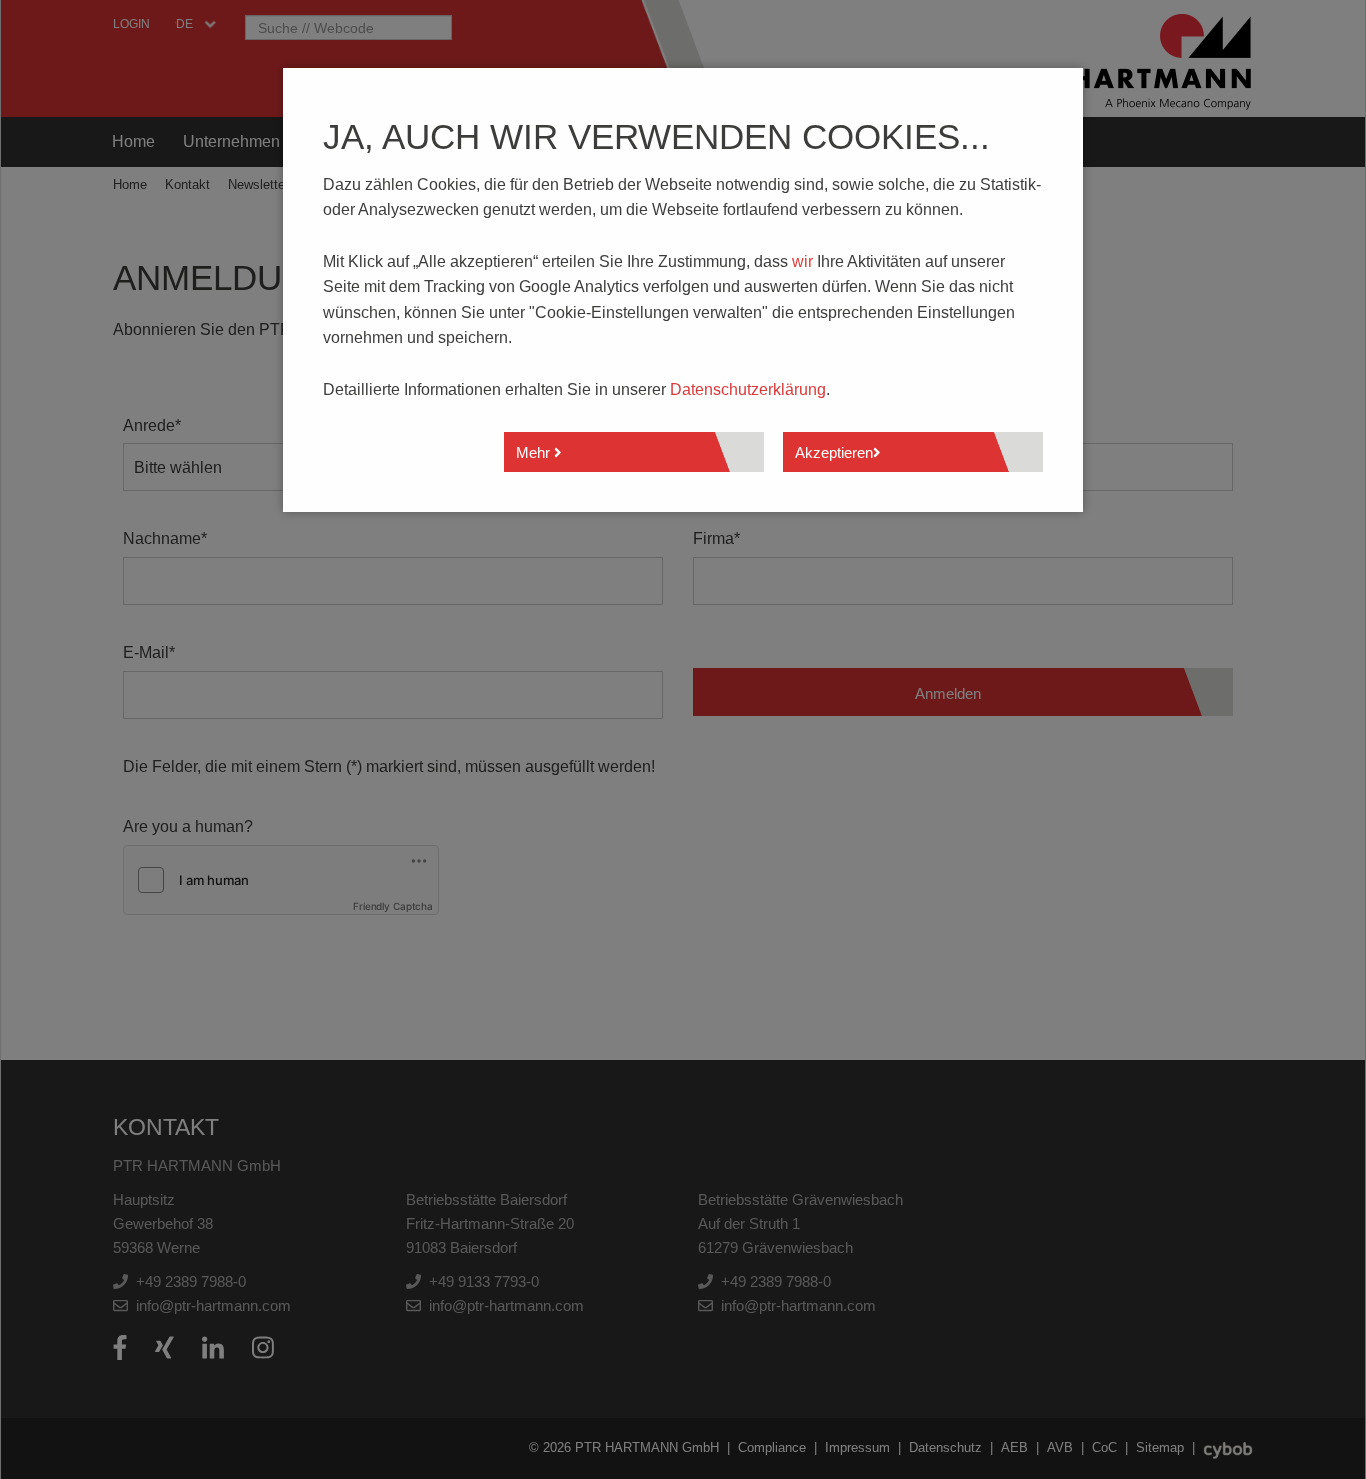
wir (802, 261)
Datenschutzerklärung (748, 389)
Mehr (535, 452)
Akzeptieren (834, 452)
